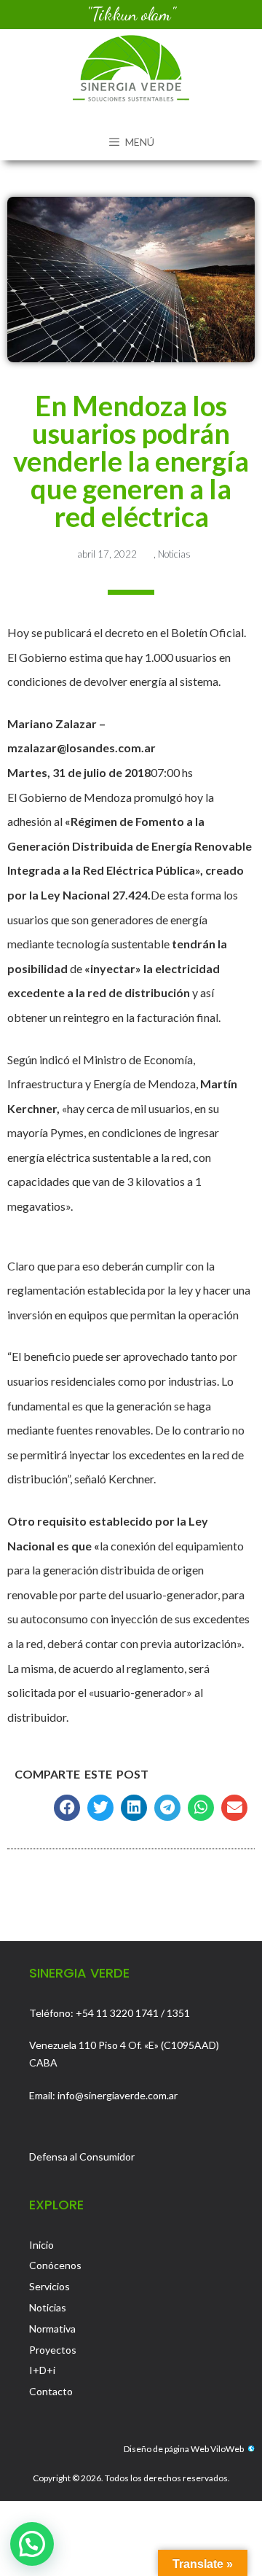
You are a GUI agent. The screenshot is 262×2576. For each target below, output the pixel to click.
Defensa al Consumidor (82, 2157)
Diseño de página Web (166, 2449)
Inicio (41, 2245)
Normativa (52, 2329)
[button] (67, 1808)
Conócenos (55, 2265)
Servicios (49, 2286)
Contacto (51, 2391)
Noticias (174, 554)
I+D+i (42, 2370)
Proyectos (53, 2350)
